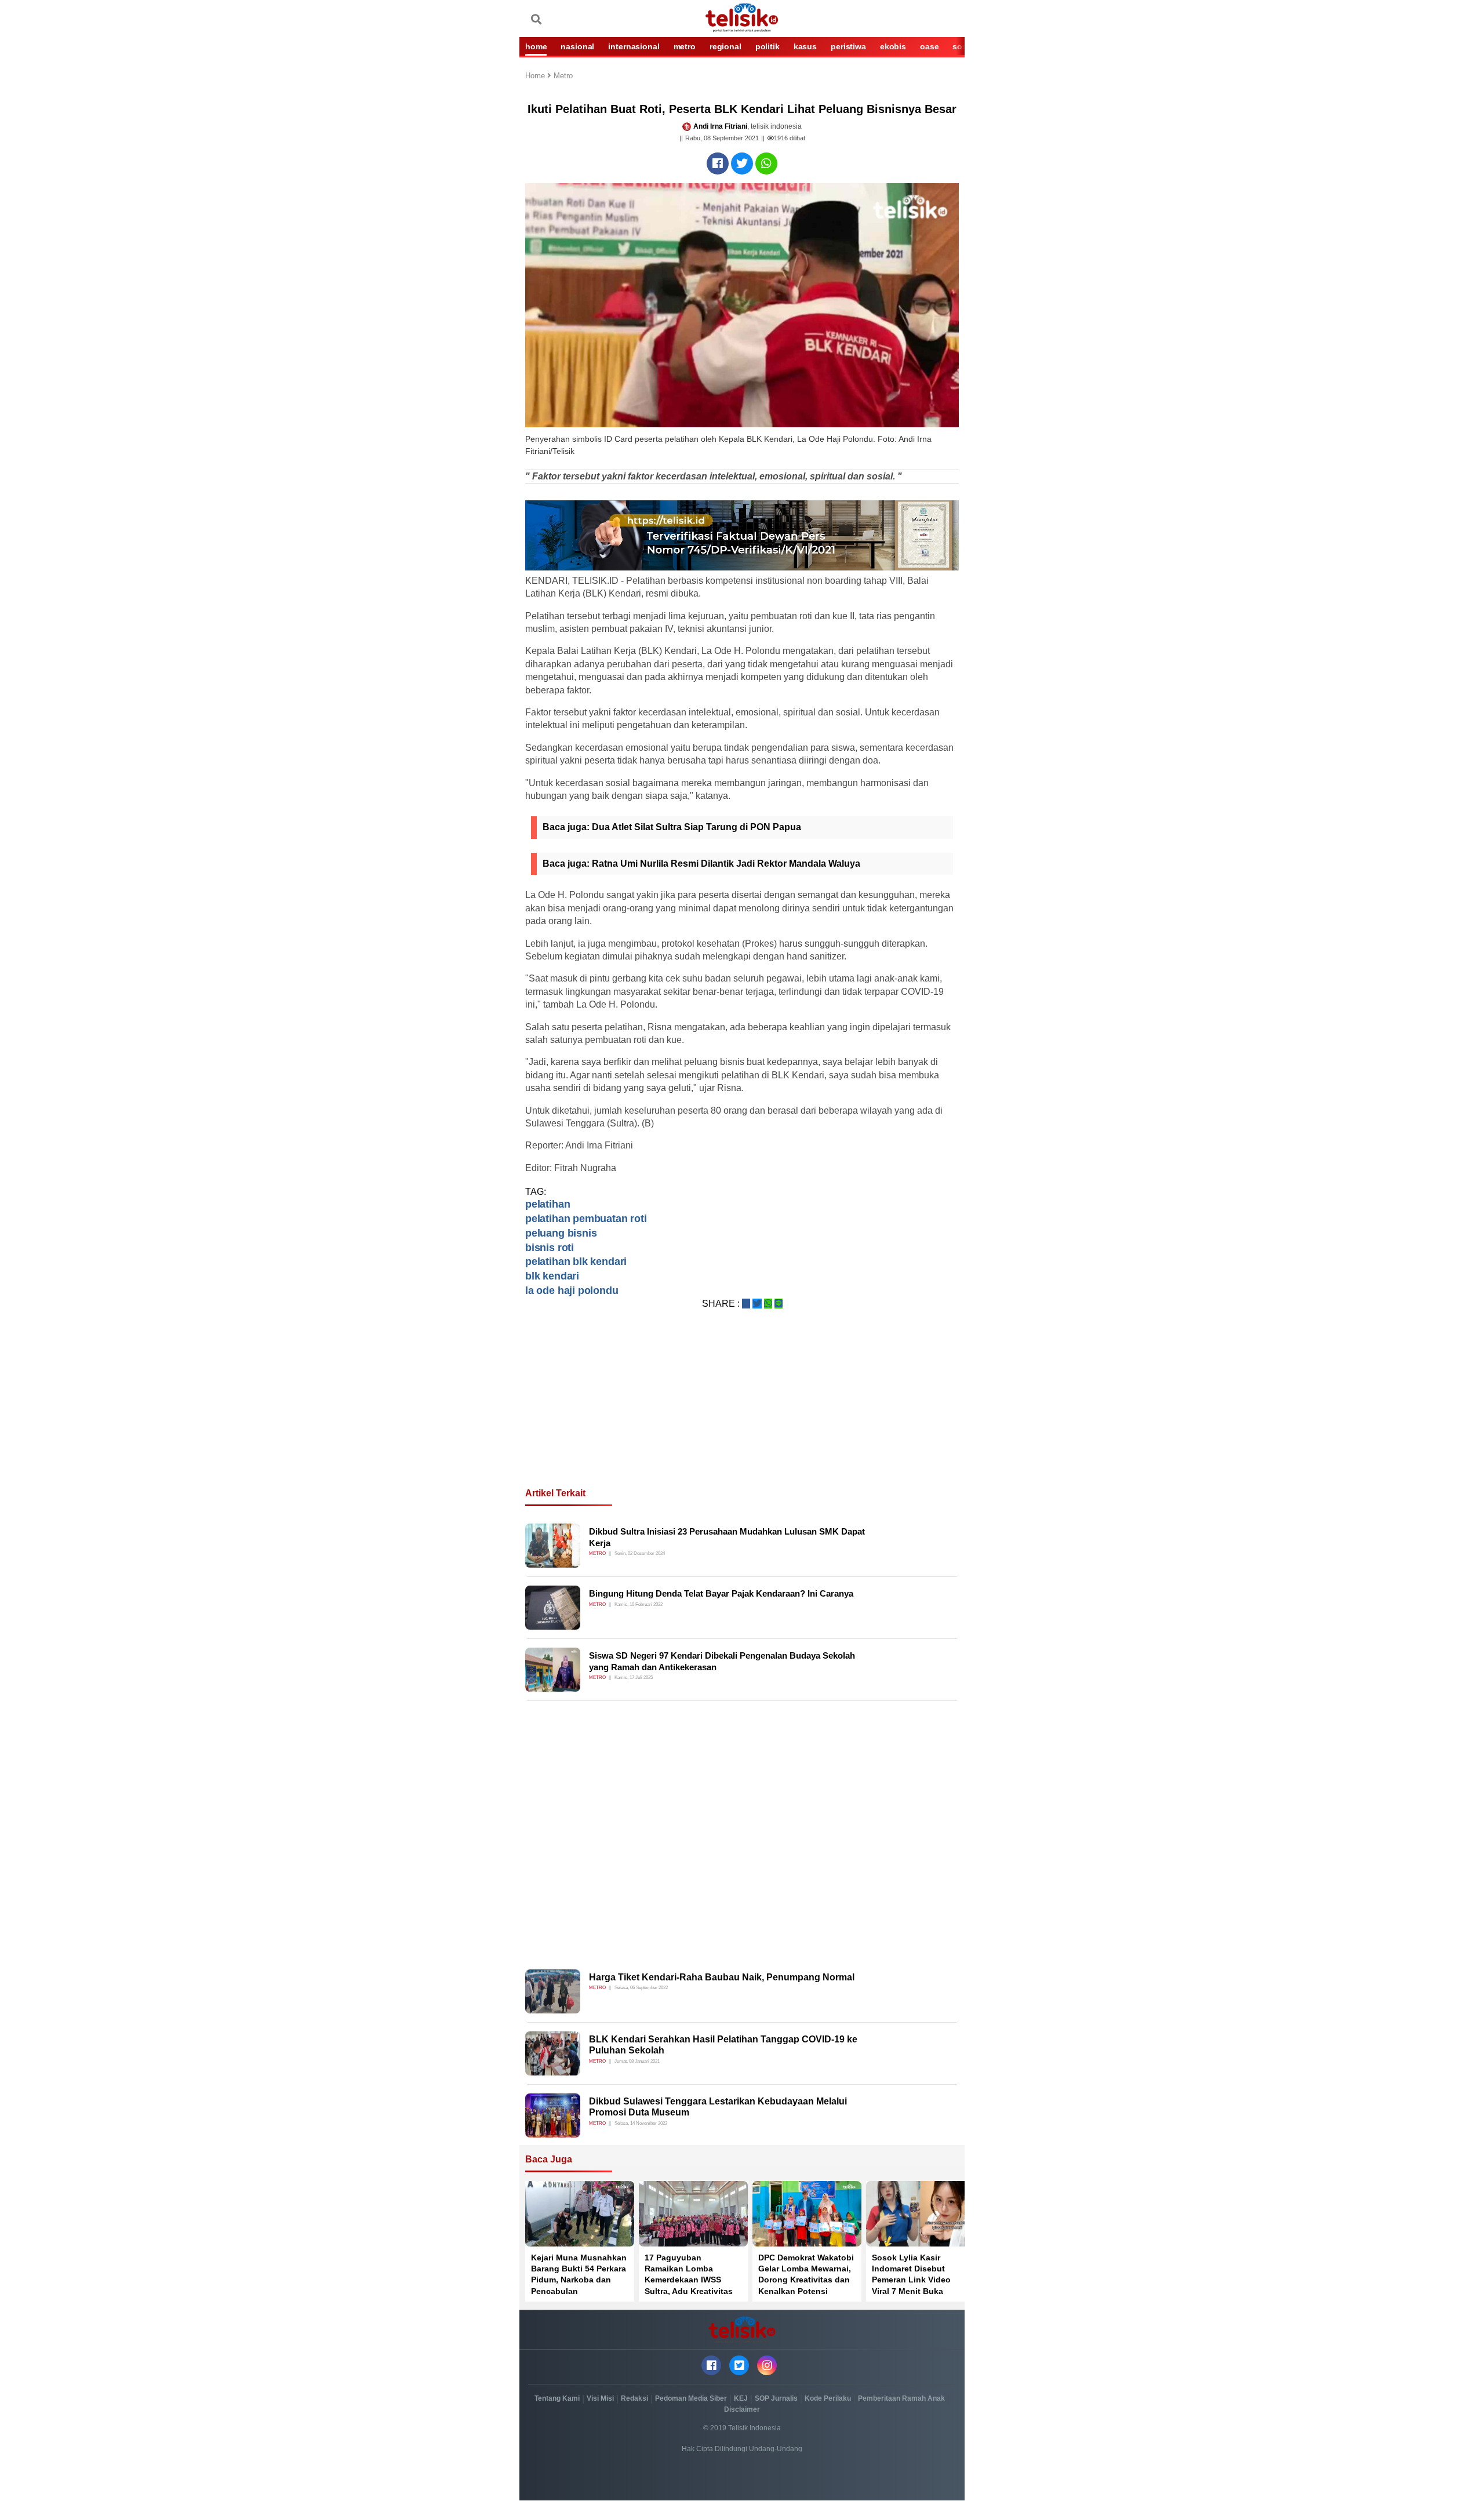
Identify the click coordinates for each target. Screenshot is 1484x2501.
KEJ (741, 2398)
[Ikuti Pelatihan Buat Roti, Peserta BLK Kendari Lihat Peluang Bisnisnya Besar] (718, 163)
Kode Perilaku (828, 2398)
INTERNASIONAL (634, 46)
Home (536, 76)
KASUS (805, 46)
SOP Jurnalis (776, 2398)
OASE (929, 46)
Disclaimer (742, 2409)
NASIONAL (577, 46)
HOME (536, 46)
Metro (563, 76)
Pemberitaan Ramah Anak (901, 2398)
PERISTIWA (848, 46)
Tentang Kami (557, 2398)
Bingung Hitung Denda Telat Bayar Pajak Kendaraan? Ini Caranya (721, 1593)
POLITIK (768, 46)
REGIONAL (725, 46)
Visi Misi (600, 2398)
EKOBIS (893, 46)
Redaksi (634, 2398)
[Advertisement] (742, 1412)
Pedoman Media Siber (691, 2398)
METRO (685, 46)
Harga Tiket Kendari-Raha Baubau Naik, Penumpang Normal (722, 1977)
